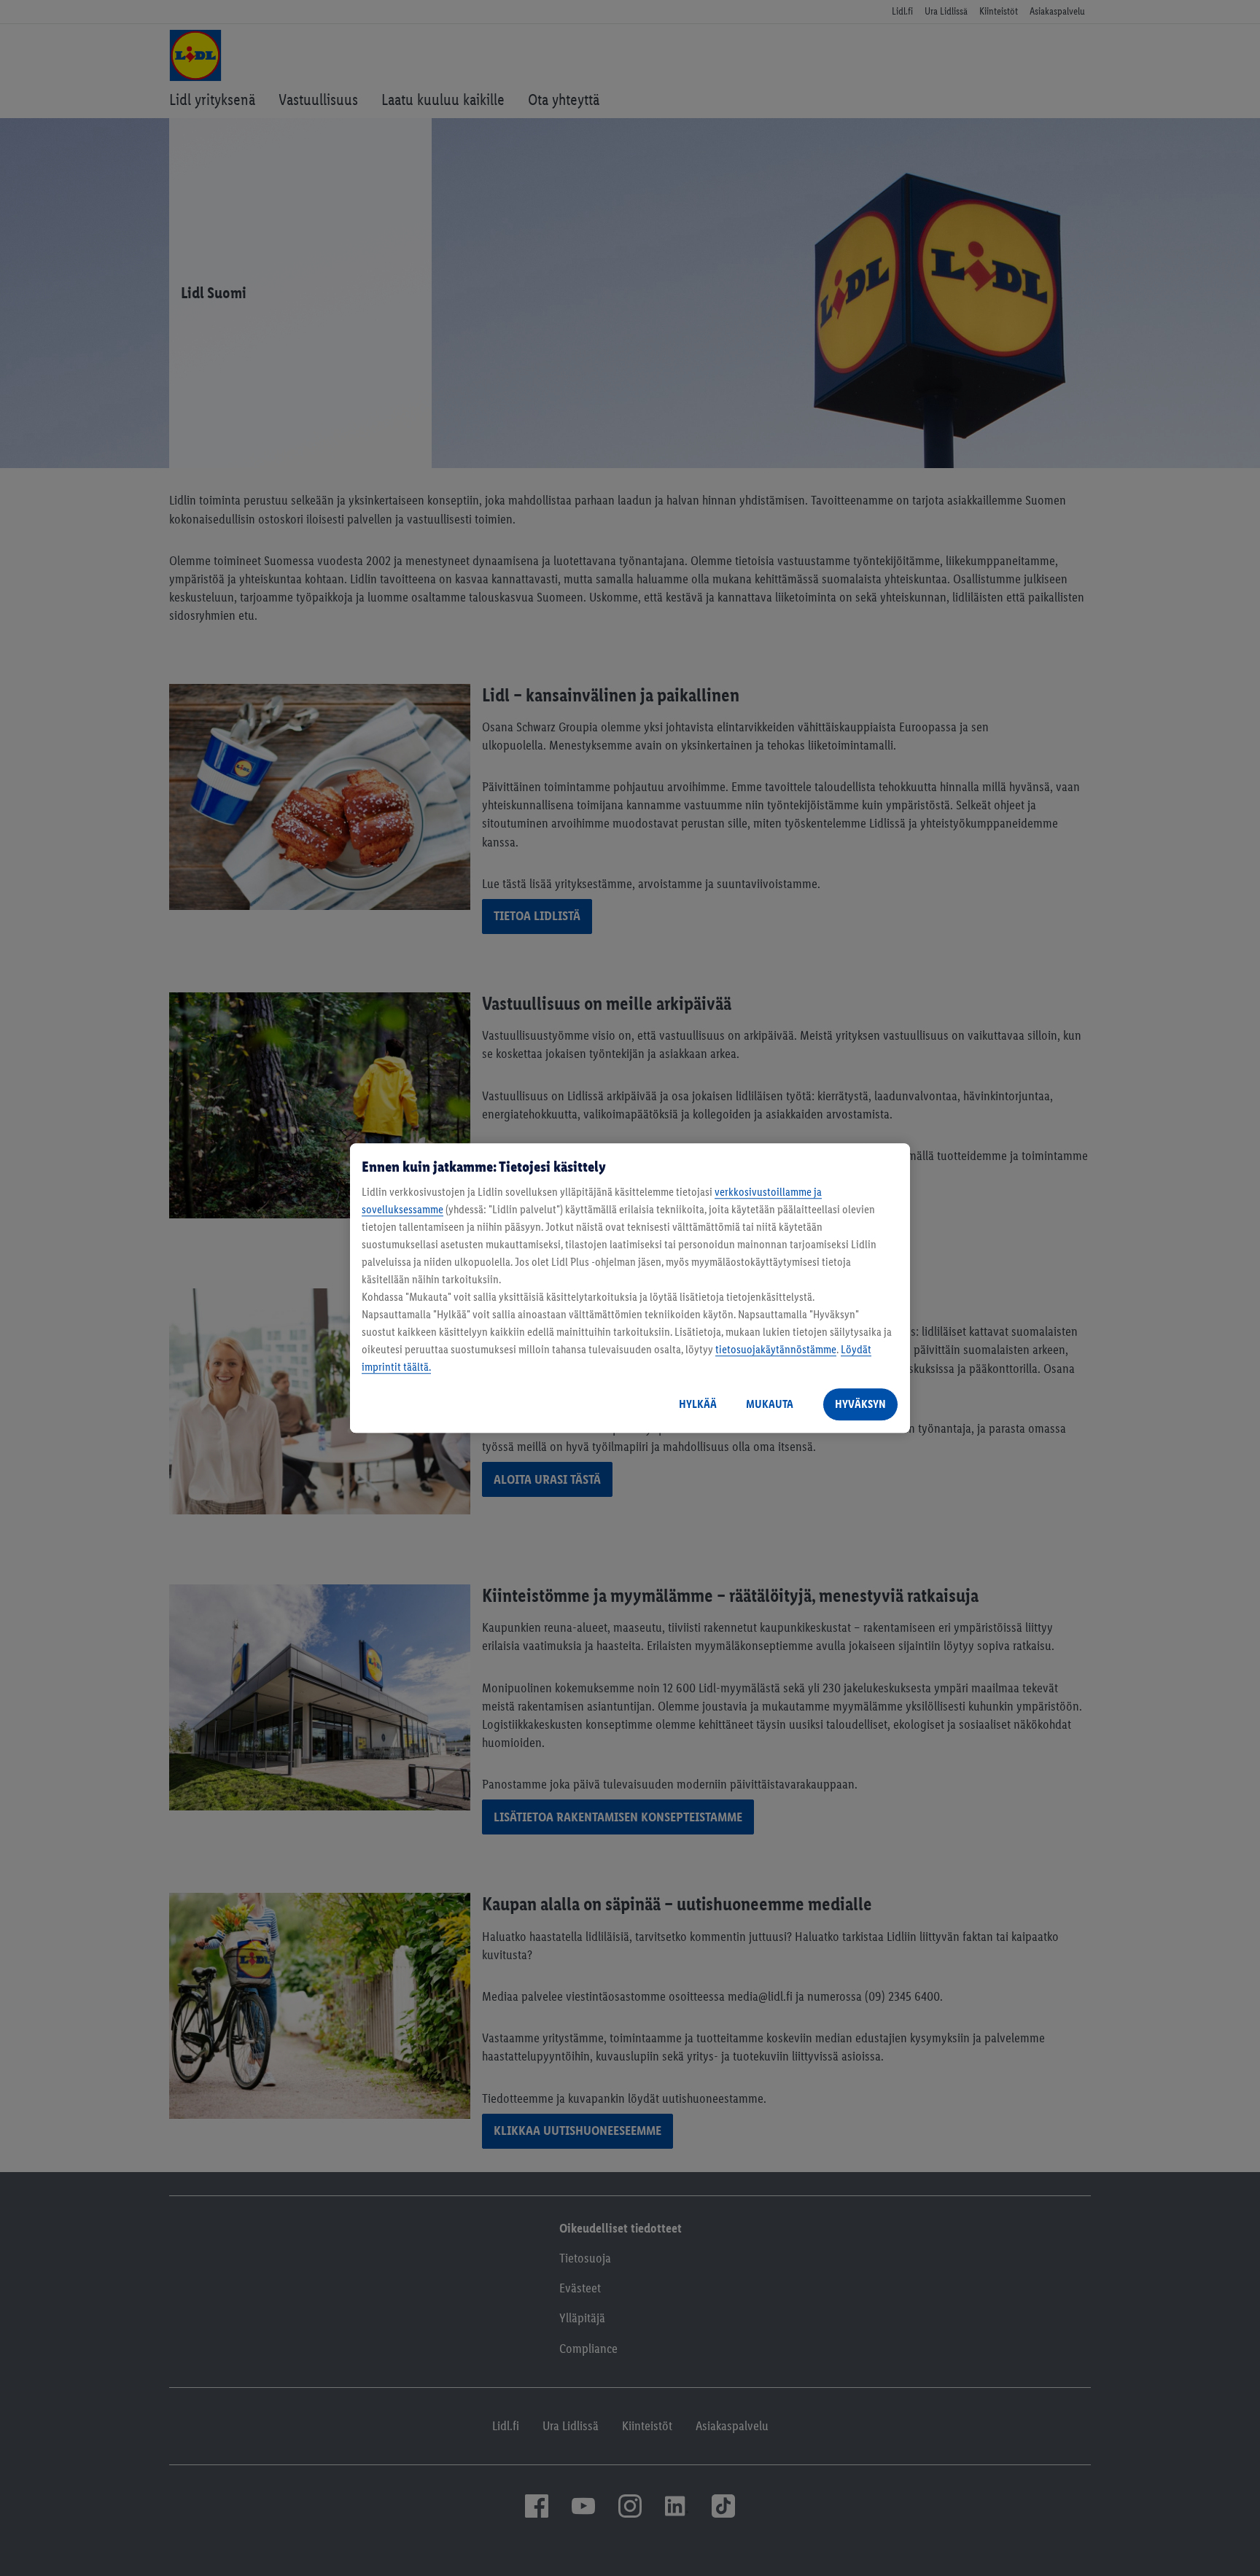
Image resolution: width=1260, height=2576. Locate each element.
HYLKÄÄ (698, 1404)
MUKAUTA (770, 1404)
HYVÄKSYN (860, 1404)
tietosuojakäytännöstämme (776, 1349)
